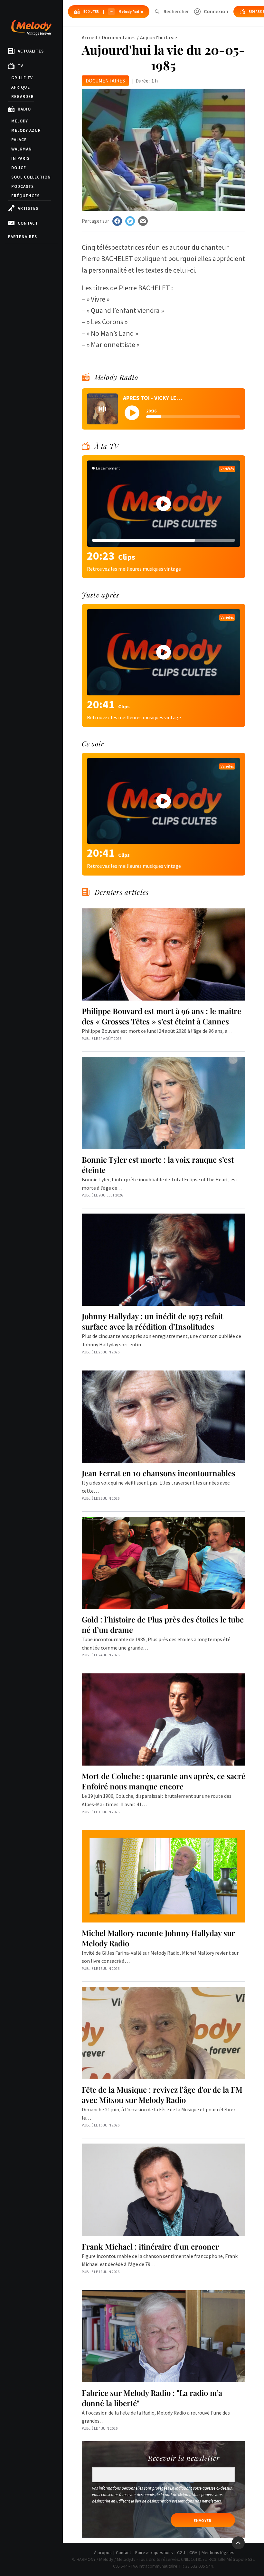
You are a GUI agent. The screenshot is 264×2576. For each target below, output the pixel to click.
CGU (181, 2552)
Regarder (23, 97)
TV (20, 66)
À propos (103, 2552)
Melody (20, 121)
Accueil (90, 37)
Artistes (28, 208)
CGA (193, 2552)
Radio (24, 109)
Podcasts (23, 186)
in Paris (20, 158)
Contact (28, 223)
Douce (19, 168)
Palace (19, 140)
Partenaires (23, 237)
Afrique (21, 87)
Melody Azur (26, 130)
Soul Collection (31, 177)
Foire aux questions (154, 2552)
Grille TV (22, 78)
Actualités (31, 51)
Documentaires (119, 37)
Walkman (22, 149)
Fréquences (25, 196)
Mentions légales (218, 2552)
